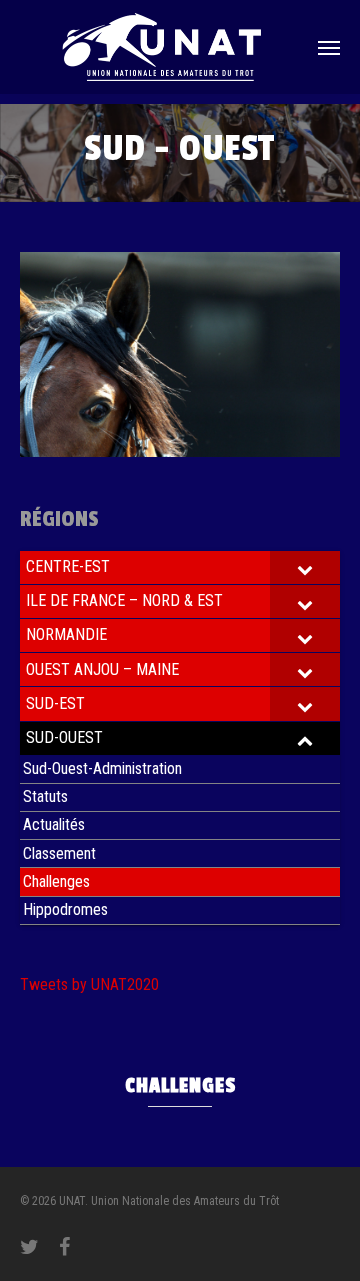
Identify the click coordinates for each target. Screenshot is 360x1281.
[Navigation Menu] (329, 47)
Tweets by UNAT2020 (89, 984)
